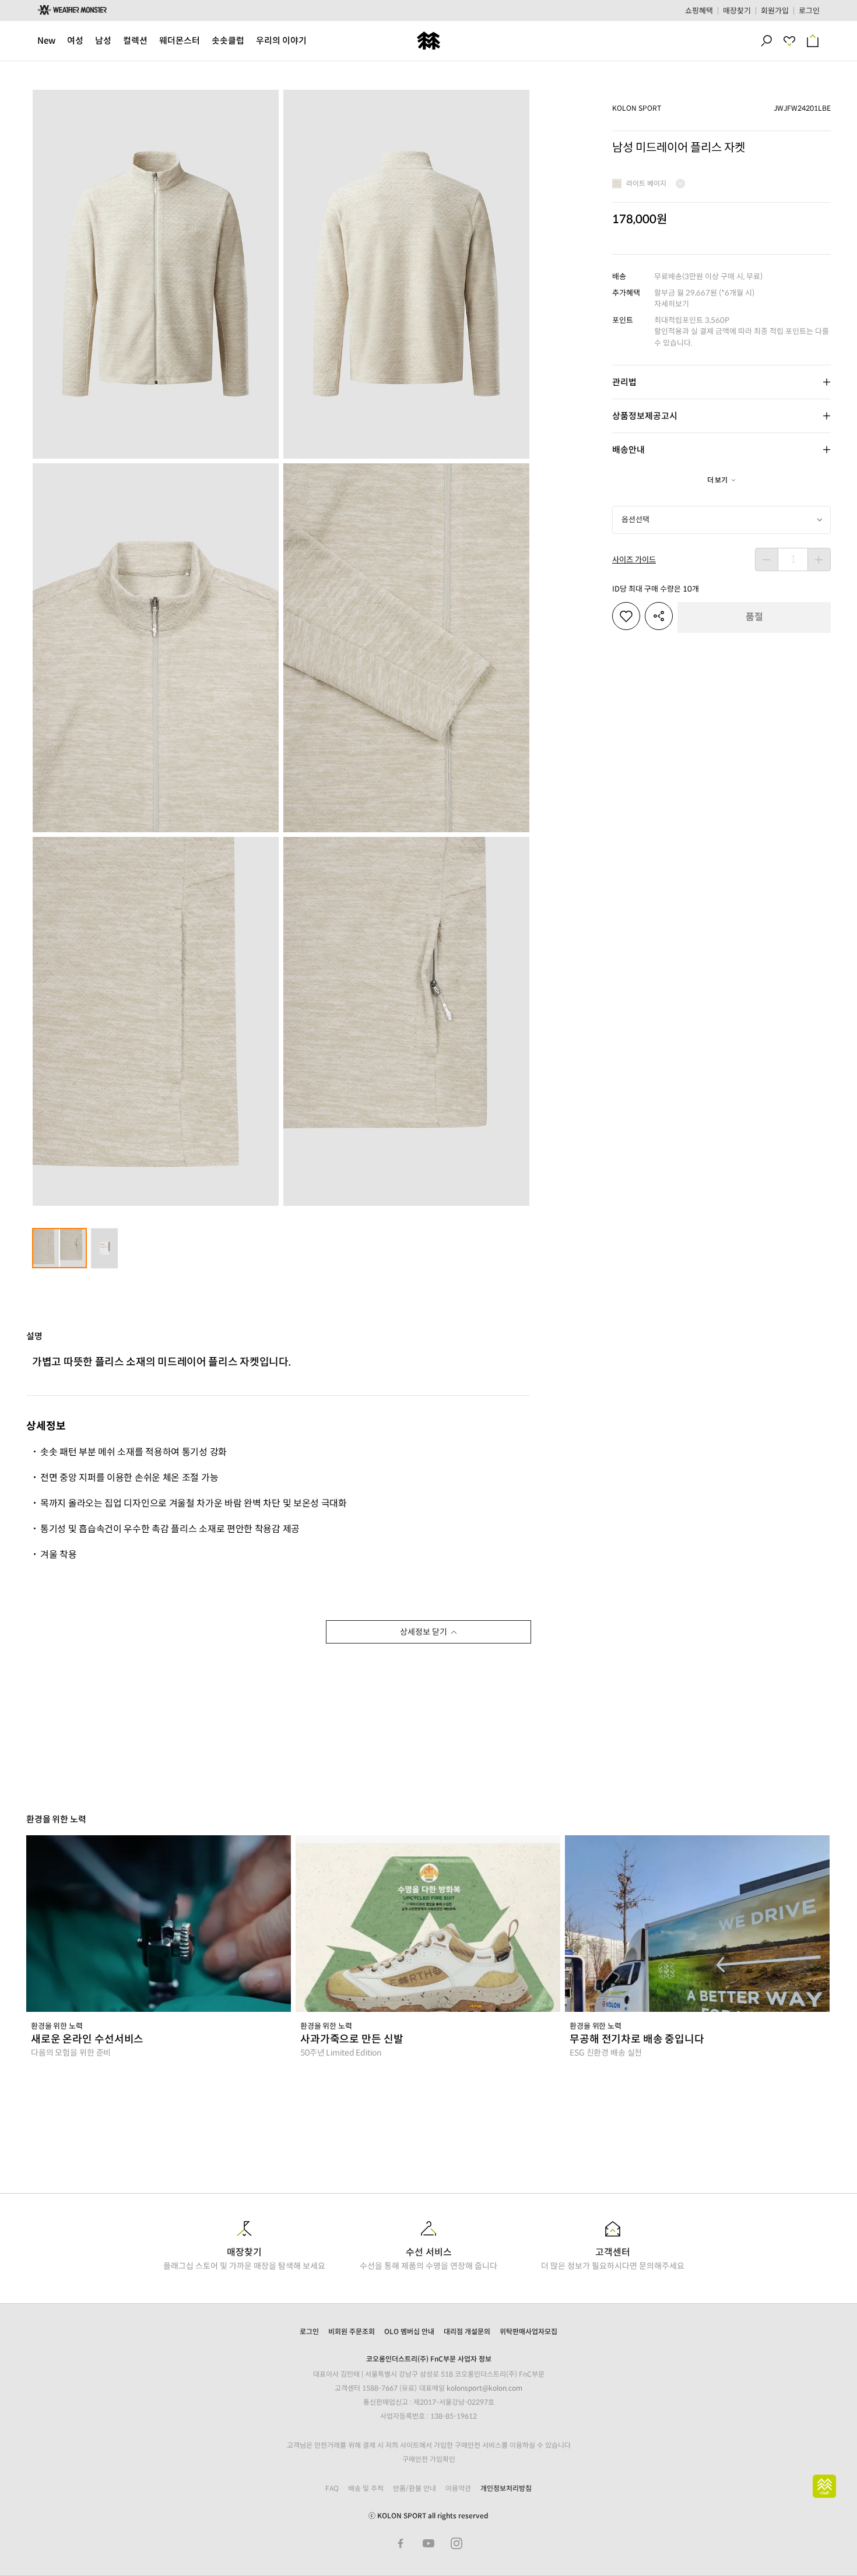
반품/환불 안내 (415, 2488)
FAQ (332, 2488)
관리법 (624, 382)
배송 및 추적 (366, 2488)
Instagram (456, 2543)
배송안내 (628, 450)
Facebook (401, 2543)
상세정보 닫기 (424, 1632)
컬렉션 (135, 41)
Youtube (428, 2543)
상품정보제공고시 (645, 416)
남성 (103, 41)
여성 (75, 41)
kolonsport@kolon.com (484, 2388)
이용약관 (458, 2488)
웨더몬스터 (180, 41)
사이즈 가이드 (634, 560)
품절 (754, 617)
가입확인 (442, 2459)
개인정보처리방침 (506, 2488)
